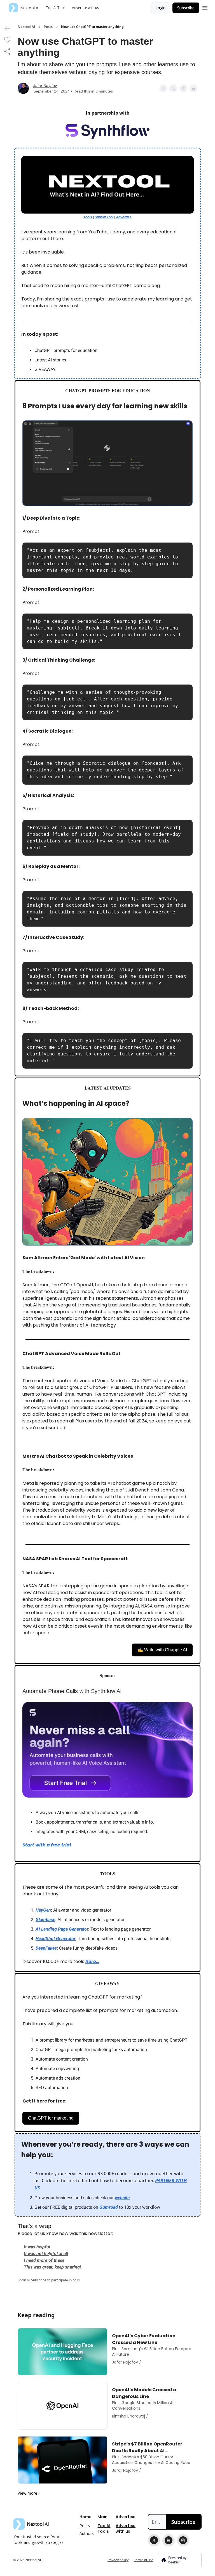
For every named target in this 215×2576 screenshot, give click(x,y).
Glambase (45, 1920)
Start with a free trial (47, 1845)
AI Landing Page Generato (61, 1929)
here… (92, 1961)
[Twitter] (154, 2540)
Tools (88, 217)
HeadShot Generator (56, 1939)
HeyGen (43, 1910)
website (122, 2198)
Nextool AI (26, 27)
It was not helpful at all (46, 2254)
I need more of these (44, 2260)
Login (160, 8)
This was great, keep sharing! (52, 2267)
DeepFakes (46, 1948)
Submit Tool (104, 217)
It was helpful (37, 2247)
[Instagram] (183, 2540)
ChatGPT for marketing (51, 2118)
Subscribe (186, 8)
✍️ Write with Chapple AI (162, 1650)
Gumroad (109, 2207)
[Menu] (205, 7)
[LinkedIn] (169, 2540)
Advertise (124, 217)
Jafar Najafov (45, 86)
